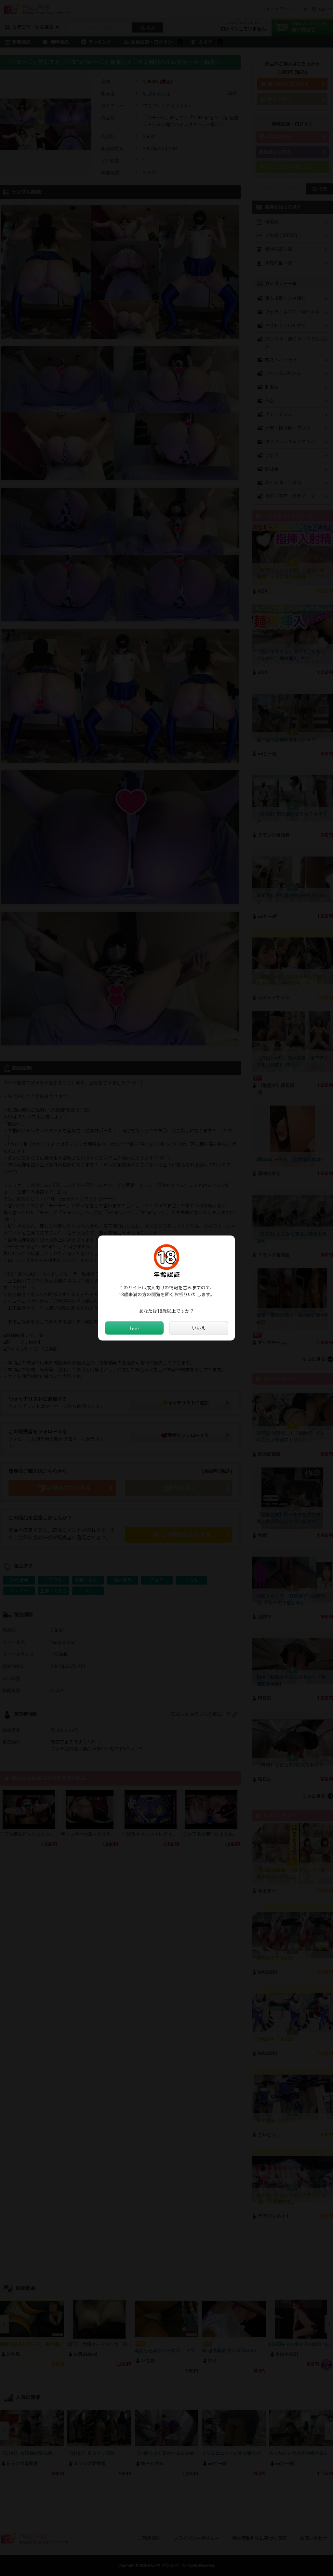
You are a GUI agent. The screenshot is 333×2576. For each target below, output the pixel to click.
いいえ (199, 1328)
